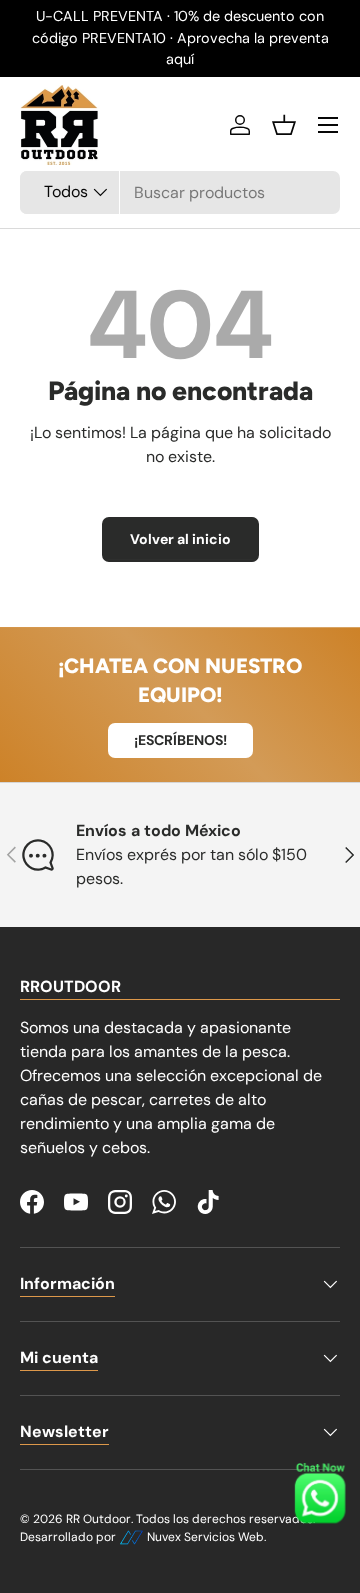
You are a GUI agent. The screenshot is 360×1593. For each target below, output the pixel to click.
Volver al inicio (180, 539)
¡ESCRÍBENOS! (180, 740)
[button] (284, 125)
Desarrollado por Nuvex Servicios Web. (143, 1537)
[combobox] (180, 192)
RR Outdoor (98, 1519)
